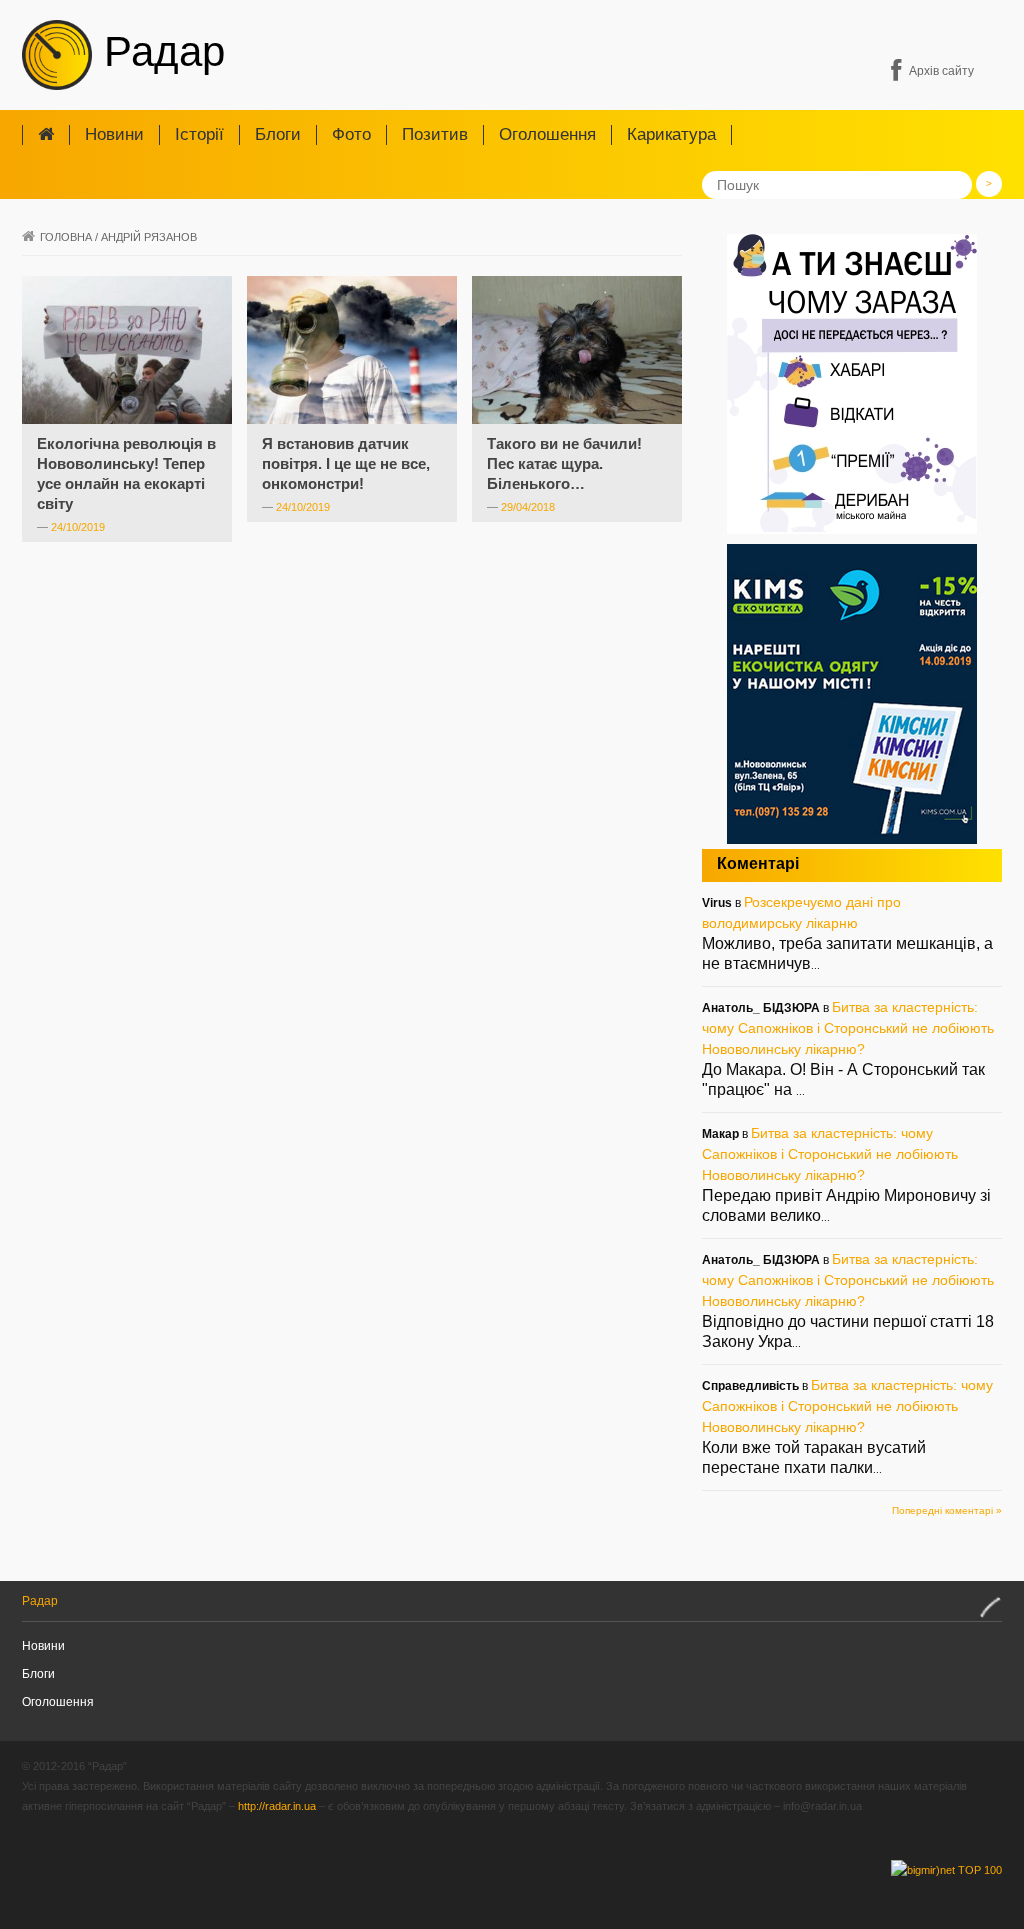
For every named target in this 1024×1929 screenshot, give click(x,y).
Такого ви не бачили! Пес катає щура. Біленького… (564, 463)
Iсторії (199, 134)
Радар (158, 51)
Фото (351, 134)
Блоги (278, 134)
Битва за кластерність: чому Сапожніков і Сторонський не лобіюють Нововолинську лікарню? (848, 1028)
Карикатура (671, 134)
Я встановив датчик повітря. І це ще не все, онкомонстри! (346, 463)
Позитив (435, 134)
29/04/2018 (528, 507)
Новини (114, 134)
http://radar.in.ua (277, 1806)
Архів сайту (941, 71)
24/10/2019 (78, 527)
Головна (66, 237)
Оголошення (547, 134)
